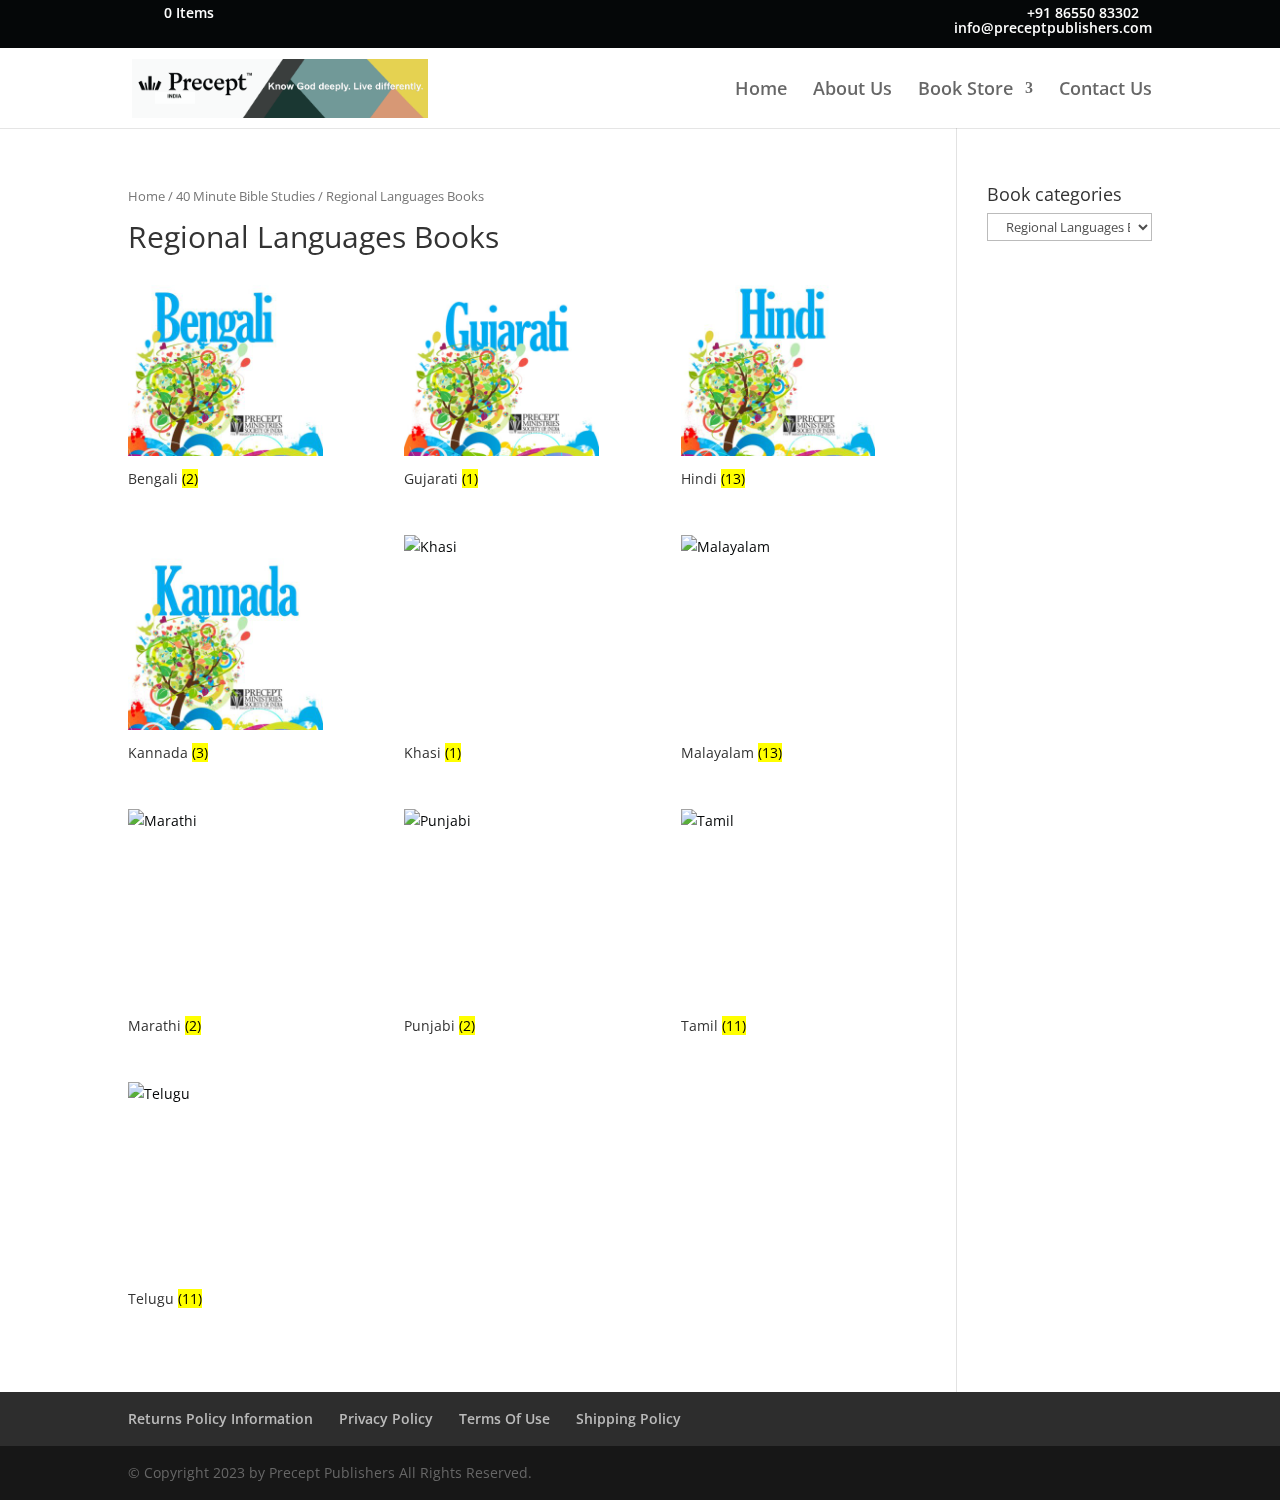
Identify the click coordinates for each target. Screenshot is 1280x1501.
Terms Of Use (504, 1418)
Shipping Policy (628, 1418)
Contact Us (1105, 90)
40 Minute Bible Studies (245, 196)
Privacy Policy (386, 1418)
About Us (852, 90)
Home (761, 90)
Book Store (965, 90)
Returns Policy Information (220, 1418)
